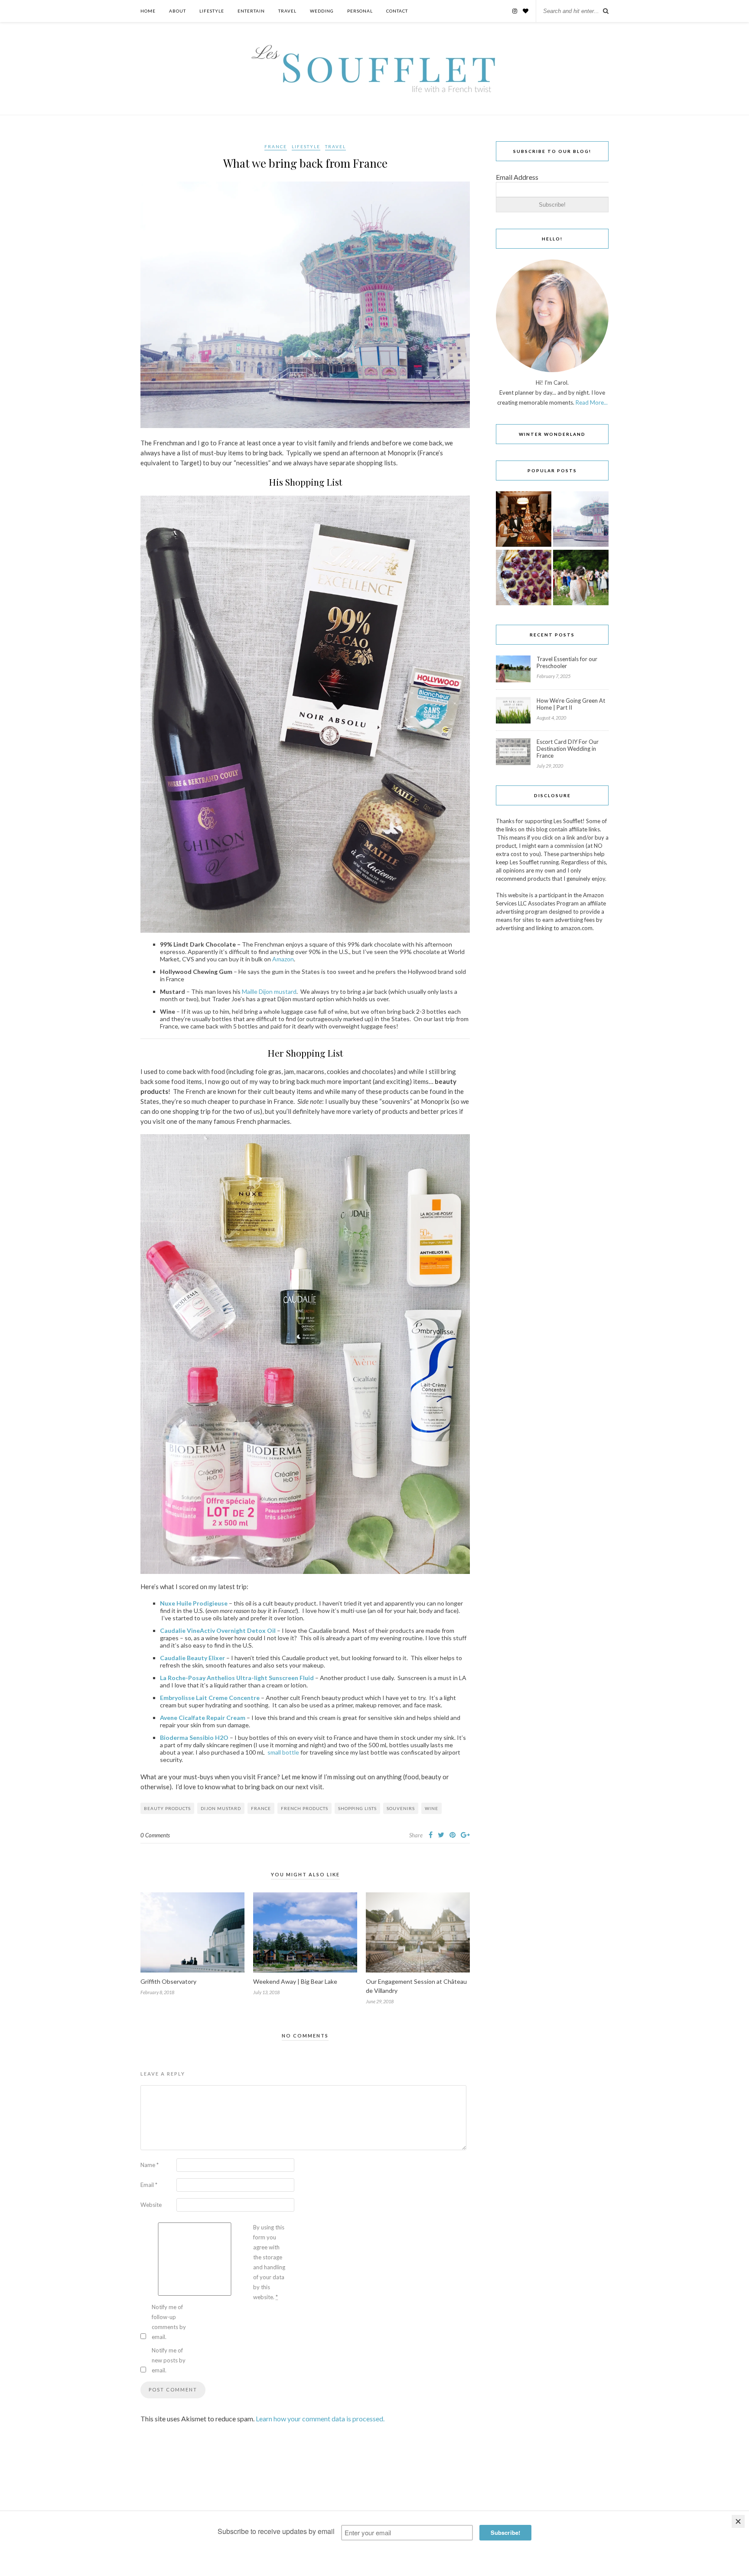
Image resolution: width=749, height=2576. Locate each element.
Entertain (251, 11)
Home (148, 11)
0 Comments (155, 1835)
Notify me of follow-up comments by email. (169, 2322)
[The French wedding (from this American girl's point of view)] (581, 578)
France (276, 146)
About (177, 11)
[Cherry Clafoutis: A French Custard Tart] (524, 578)
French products (304, 1808)
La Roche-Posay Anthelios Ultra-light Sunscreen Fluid (237, 1678)
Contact (397, 11)
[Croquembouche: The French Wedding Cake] (524, 520)
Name (150, 2165)
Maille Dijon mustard (269, 991)
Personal (360, 11)
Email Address (517, 177)
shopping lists (357, 1808)
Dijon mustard (221, 1808)
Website (151, 2205)
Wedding (322, 11)
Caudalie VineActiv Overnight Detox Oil (218, 1630)
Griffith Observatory (168, 1981)
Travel (287, 11)
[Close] (738, 2521)
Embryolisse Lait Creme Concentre (210, 1698)
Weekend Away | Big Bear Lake (295, 1981)
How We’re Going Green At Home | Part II (571, 704)
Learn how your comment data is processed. (320, 2419)
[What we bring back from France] (581, 520)
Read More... (592, 402)
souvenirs (401, 1808)
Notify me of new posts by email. (169, 2360)
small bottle (283, 1752)
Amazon (283, 959)
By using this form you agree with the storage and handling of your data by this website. (269, 2262)
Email (149, 2185)
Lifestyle (212, 11)
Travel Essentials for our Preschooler (567, 662)
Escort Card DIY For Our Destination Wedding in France (568, 749)
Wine (431, 1808)
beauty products (167, 1808)
